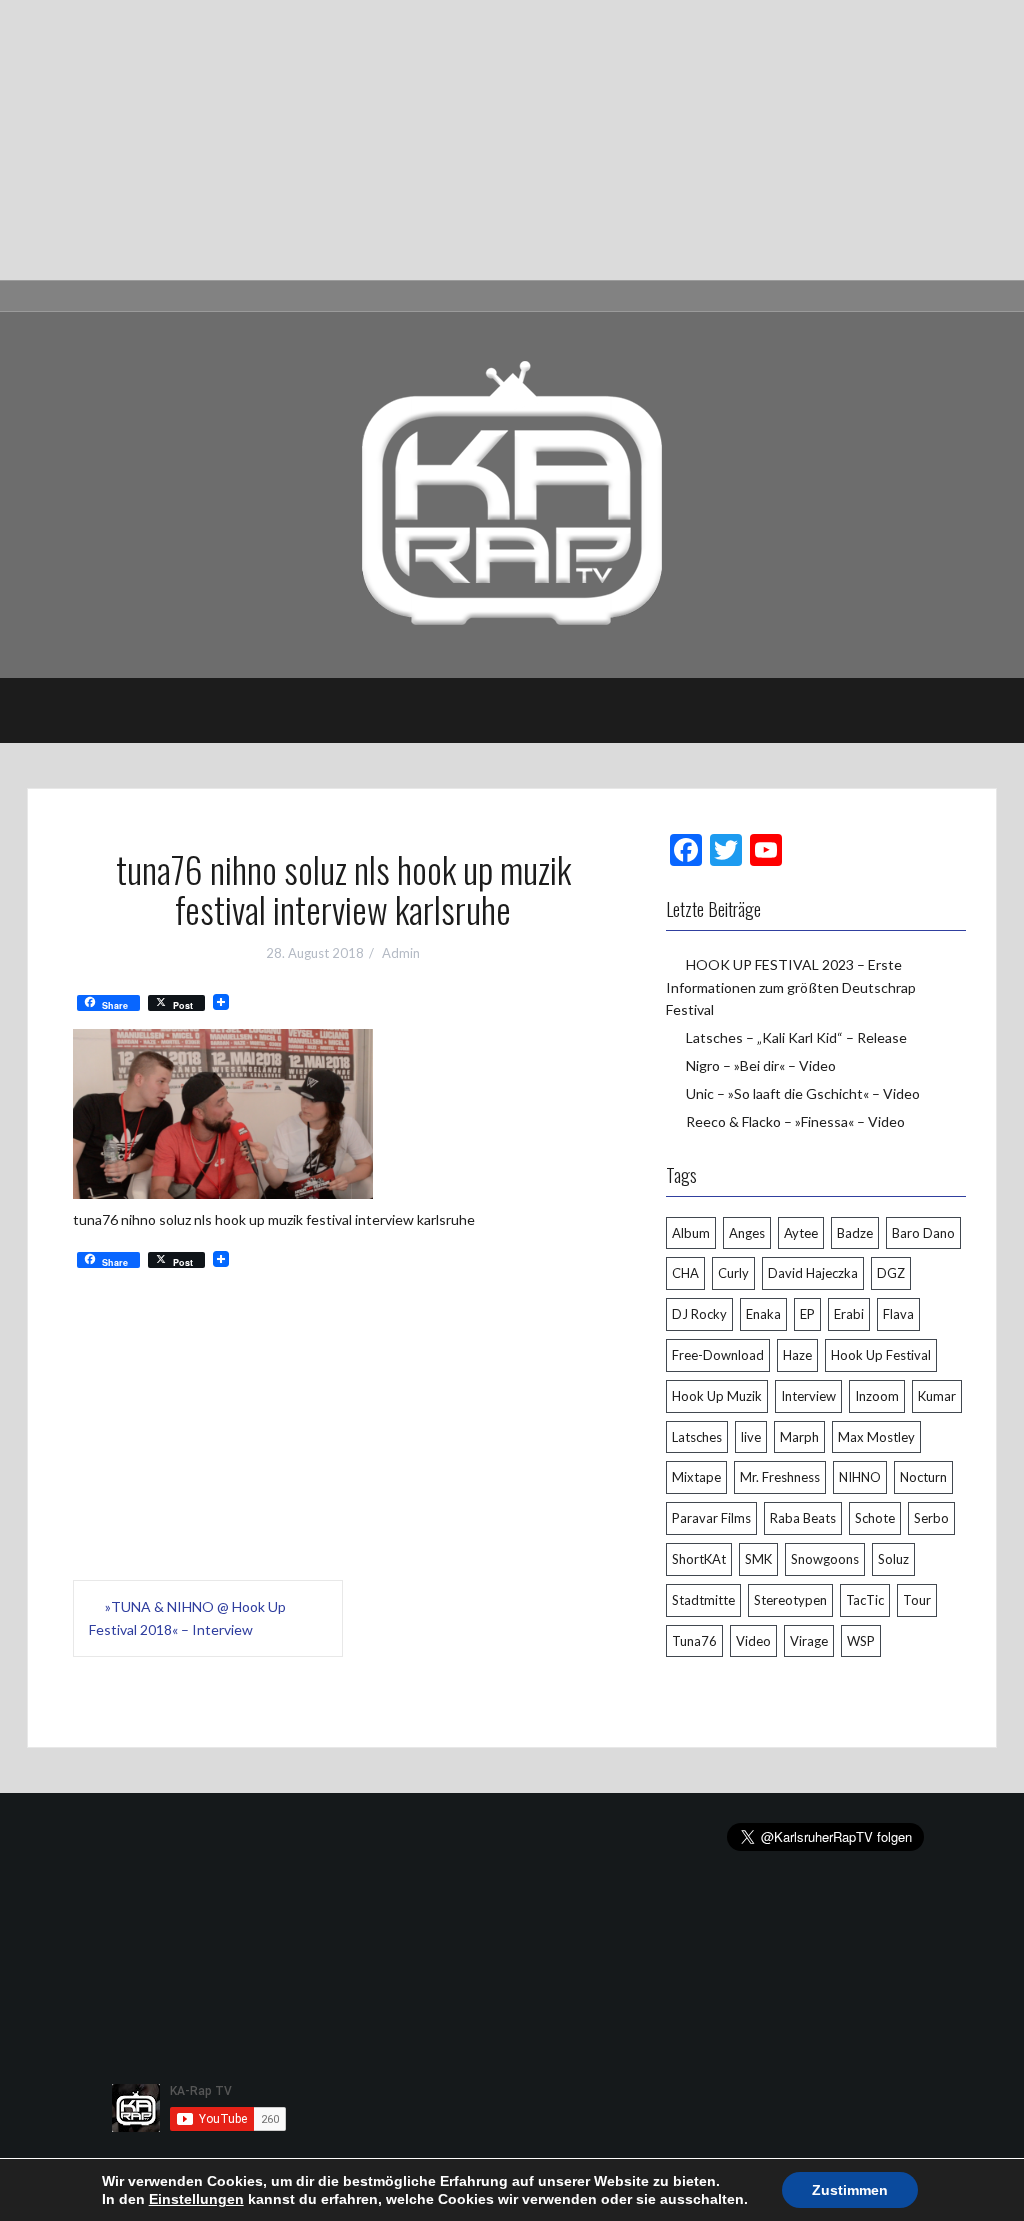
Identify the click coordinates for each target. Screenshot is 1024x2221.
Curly (733, 1273)
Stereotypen (790, 1600)
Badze (855, 1233)
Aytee (801, 1233)
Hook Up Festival (881, 1355)
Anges (747, 1233)
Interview (808, 1396)
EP (807, 1314)
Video (753, 1641)
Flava (898, 1314)
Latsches (697, 1437)
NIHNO (860, 1477)
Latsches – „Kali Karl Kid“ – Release (796, 1037)
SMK (758, 1559)
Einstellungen (196, 2199)
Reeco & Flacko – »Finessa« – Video (795, 1121)
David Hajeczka (813, 1273)
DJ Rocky (699, 1314)
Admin (401, 953)
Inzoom (877, 1396)
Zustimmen (850, 2190)
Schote (875, 1518)
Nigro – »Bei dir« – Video (761, 1065)
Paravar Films (711, 1518)
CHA (685, 1273)
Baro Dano (923, 1233)
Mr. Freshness (780, 1477)
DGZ (891, 1273)
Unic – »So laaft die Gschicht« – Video (803, 1093)
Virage (809, 1641)
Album (691, 1233)
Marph (799, 1437)
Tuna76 (694, 1641)
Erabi (849, 1314)
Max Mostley (876, 1437)
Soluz (893, 1559)
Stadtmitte (703, 1600)
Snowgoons (825, 1559)
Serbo (931, 1518)
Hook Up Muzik (717, 1396)
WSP (861, 1641)
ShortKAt (699, 1559)
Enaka (763, 1314)
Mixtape (696, 1477)
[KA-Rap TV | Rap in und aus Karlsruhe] (512, 493)
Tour (917, 1600)
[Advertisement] (512, 140)
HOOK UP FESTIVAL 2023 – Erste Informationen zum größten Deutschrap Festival (791, 987)
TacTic (865, 1600)
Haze (797, 1355)
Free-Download (718, 1355)
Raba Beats (803, 1518)
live (751, 1437)
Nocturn (923, 1477)
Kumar (937, 1396)
